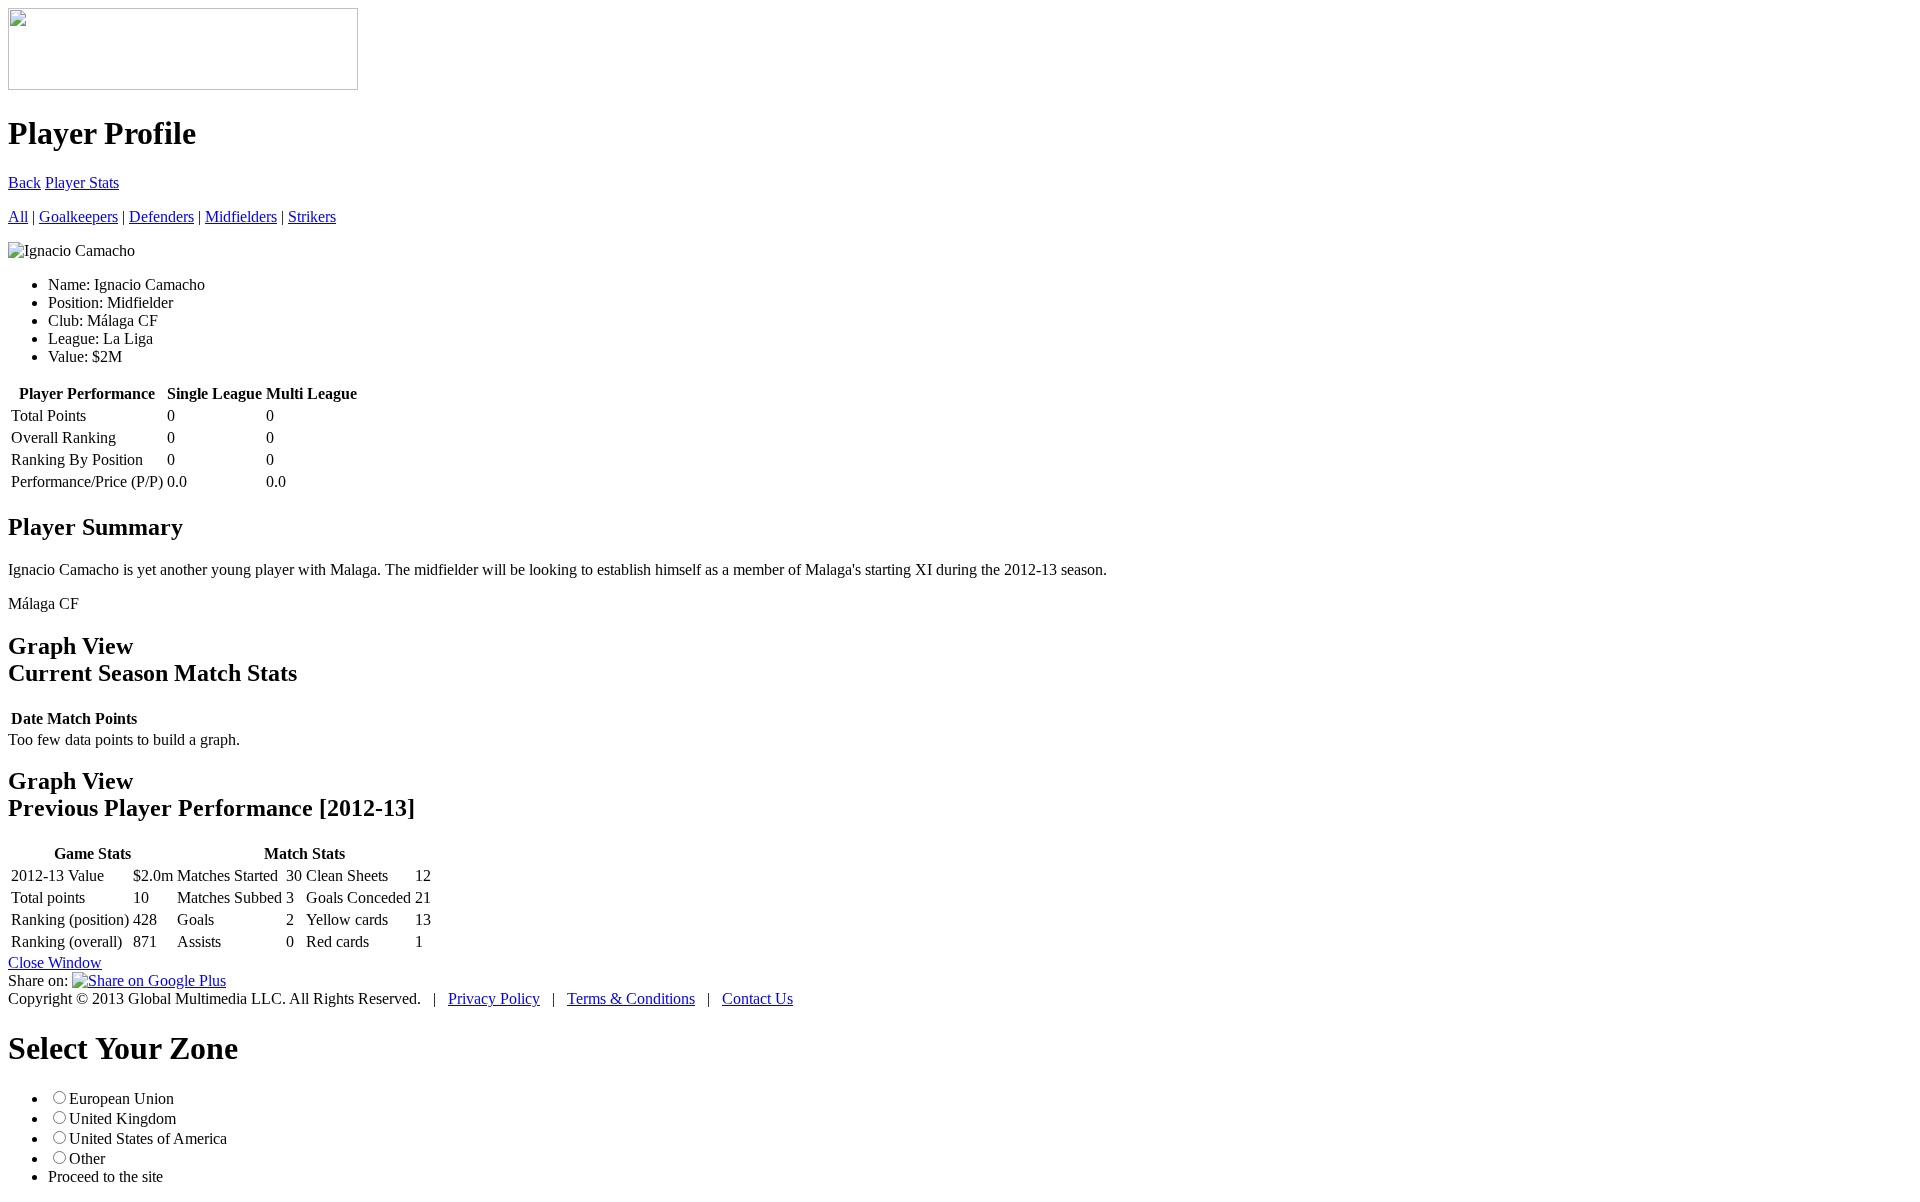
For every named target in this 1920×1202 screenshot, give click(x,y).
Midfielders (241, 216)
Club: (65, 320)
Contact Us (757, 998)
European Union (121, 1098)
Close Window (55, 962)
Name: (69, 284)
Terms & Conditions (631, 998)
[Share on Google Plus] (149, 980)
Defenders (161, 216)
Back (24, 182)
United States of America (148, 1138)
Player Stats (82, 182)
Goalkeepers (78, 216)
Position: (75, 302)
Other (87, 1158)
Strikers (312, 216)
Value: (68, 356)
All (18, 216)
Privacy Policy (494, 998)
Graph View (70, 646)
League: (73, 338)
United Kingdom (122, 1118)
